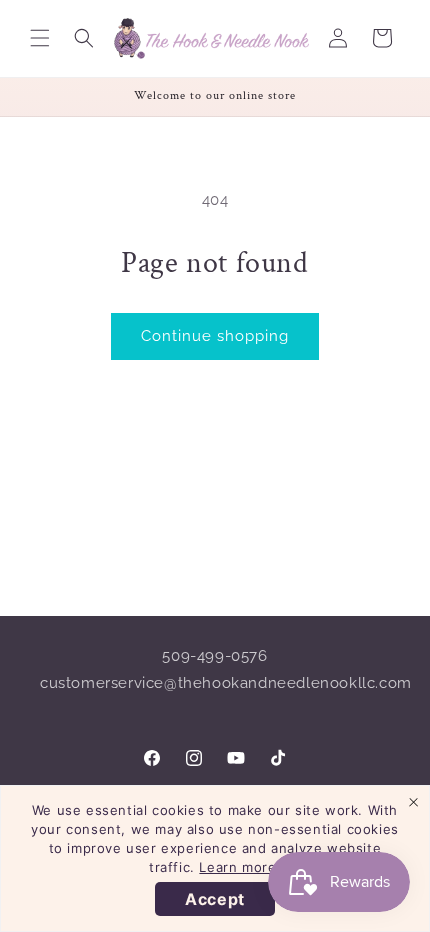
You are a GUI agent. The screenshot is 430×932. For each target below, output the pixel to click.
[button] (40, 38)
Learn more (237, 867)
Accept (215, 899)
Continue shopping (215, 336)
